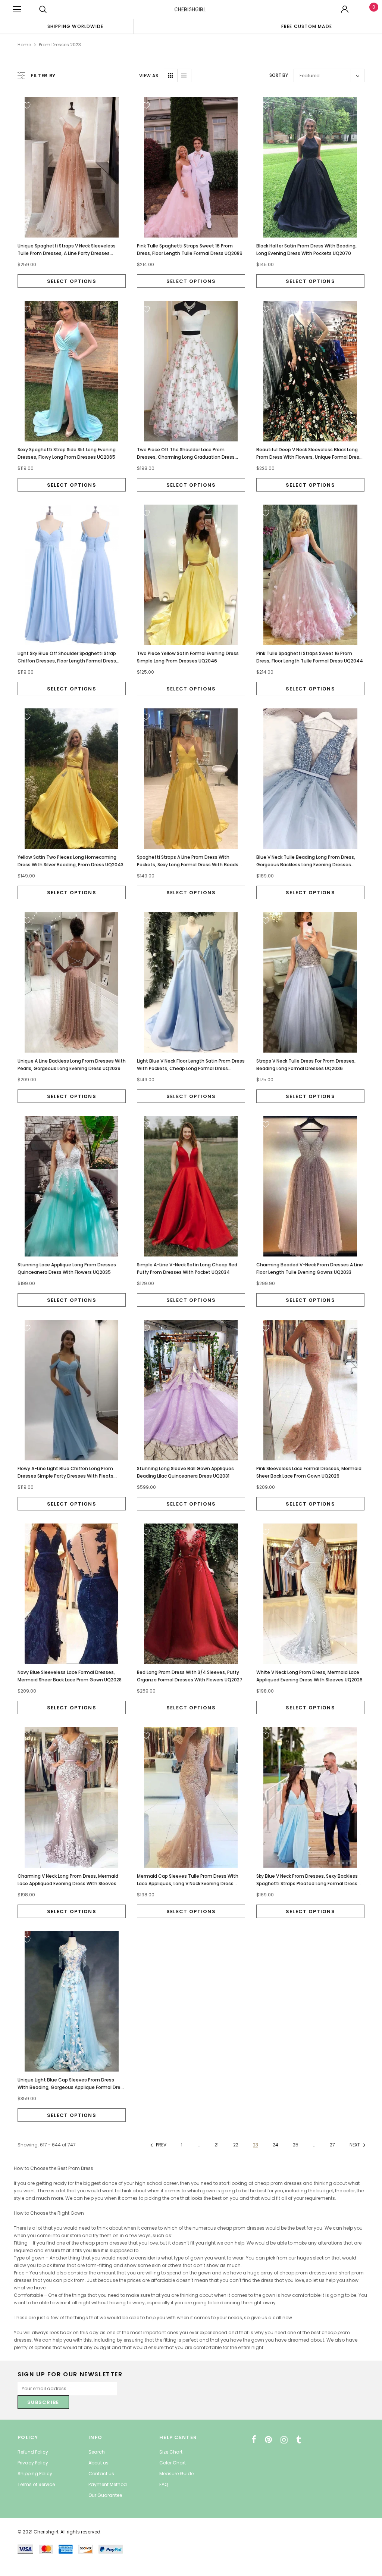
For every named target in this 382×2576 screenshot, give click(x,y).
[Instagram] (284, 2440)
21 (217, 2145)
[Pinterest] (268, 2440)
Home (24, 45)
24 (275, 2145)
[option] (75, 26)
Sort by (279, 75)
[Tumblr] (299, 2440)
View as (149, 76)
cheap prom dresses (241, 2228)
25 (296, 2145)
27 (332, 2145)
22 (236, 2145)
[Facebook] (254, 2440)
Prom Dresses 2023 (60, 45)
